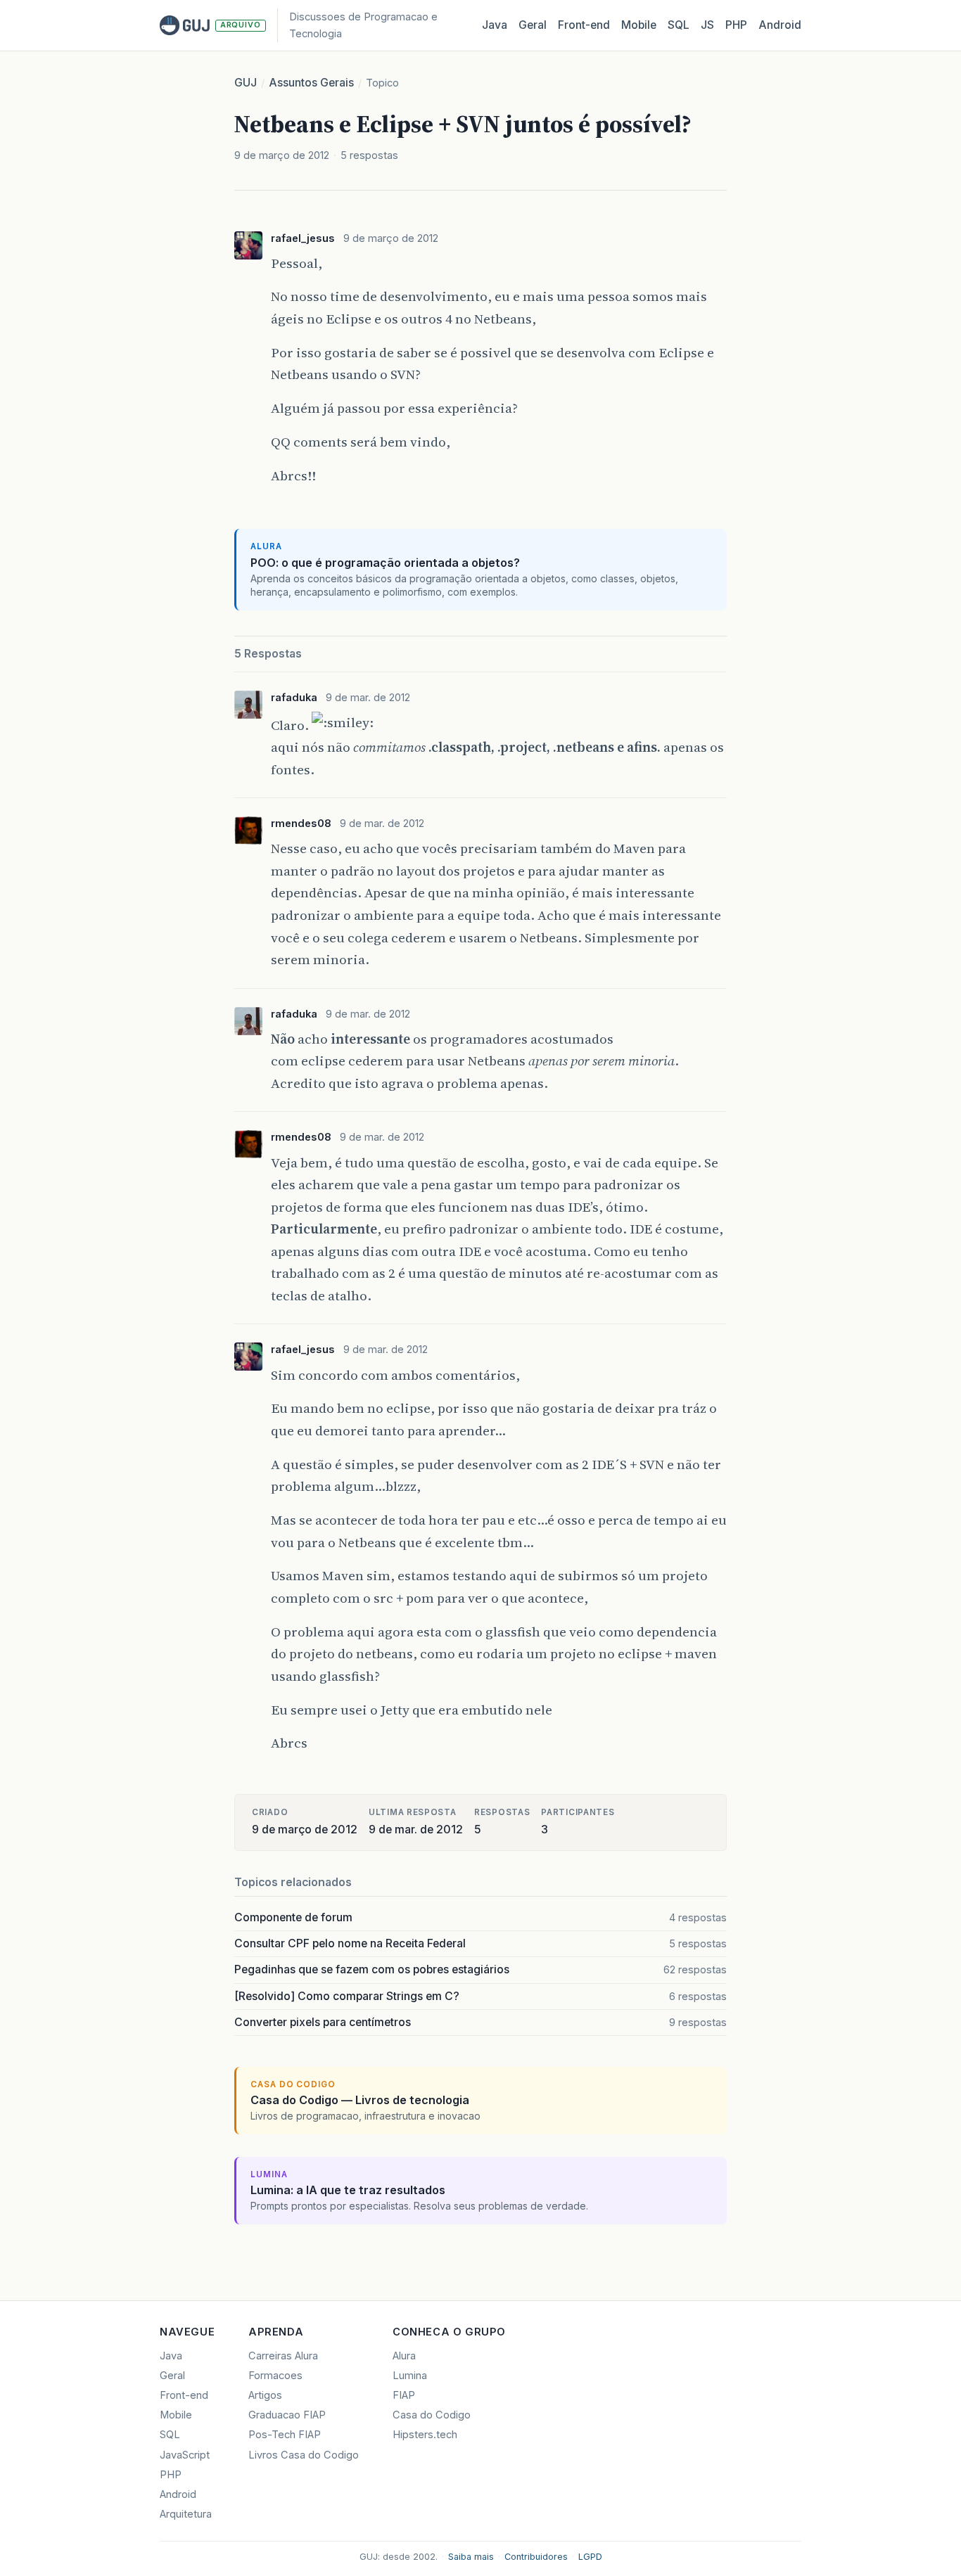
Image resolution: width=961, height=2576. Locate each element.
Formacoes (275, 2376)
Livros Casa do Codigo (304, 2455)
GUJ (246, 83)
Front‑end (584, 25)
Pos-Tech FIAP (285, 2435)
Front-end (184, 2395)
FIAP (404, 2395)
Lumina (410, 2376)
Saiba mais (471, 2557)
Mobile (639, 25)
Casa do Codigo (432, 2415)
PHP (736, 25)
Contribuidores (536, 2557)
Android (780, 25)
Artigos (265, 2395)
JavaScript (185, 2455)
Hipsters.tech (425, 2435)
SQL (679, 25)
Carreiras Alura (283, 2356)
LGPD (590, 2557)
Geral (533, 25)
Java (495, 25)
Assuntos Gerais (311, 83)
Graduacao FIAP (287, 2415)
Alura (404, 2356)
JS (707, 25)
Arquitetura (186, 2514)
